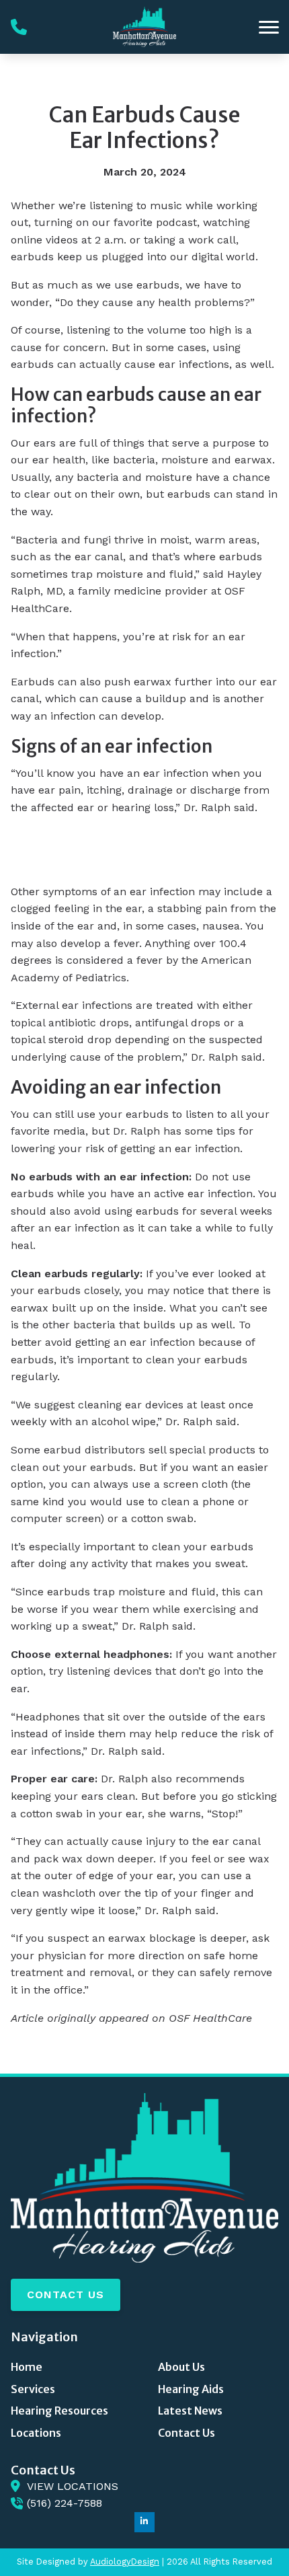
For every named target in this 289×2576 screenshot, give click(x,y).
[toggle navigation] (269, 27)
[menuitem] (71, 2367)
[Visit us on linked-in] (144, 2522)
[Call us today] (19, 27)
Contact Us (66, 2295)
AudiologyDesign (125, 2562)
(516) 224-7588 (65, 2503)
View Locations (73, 2486)
